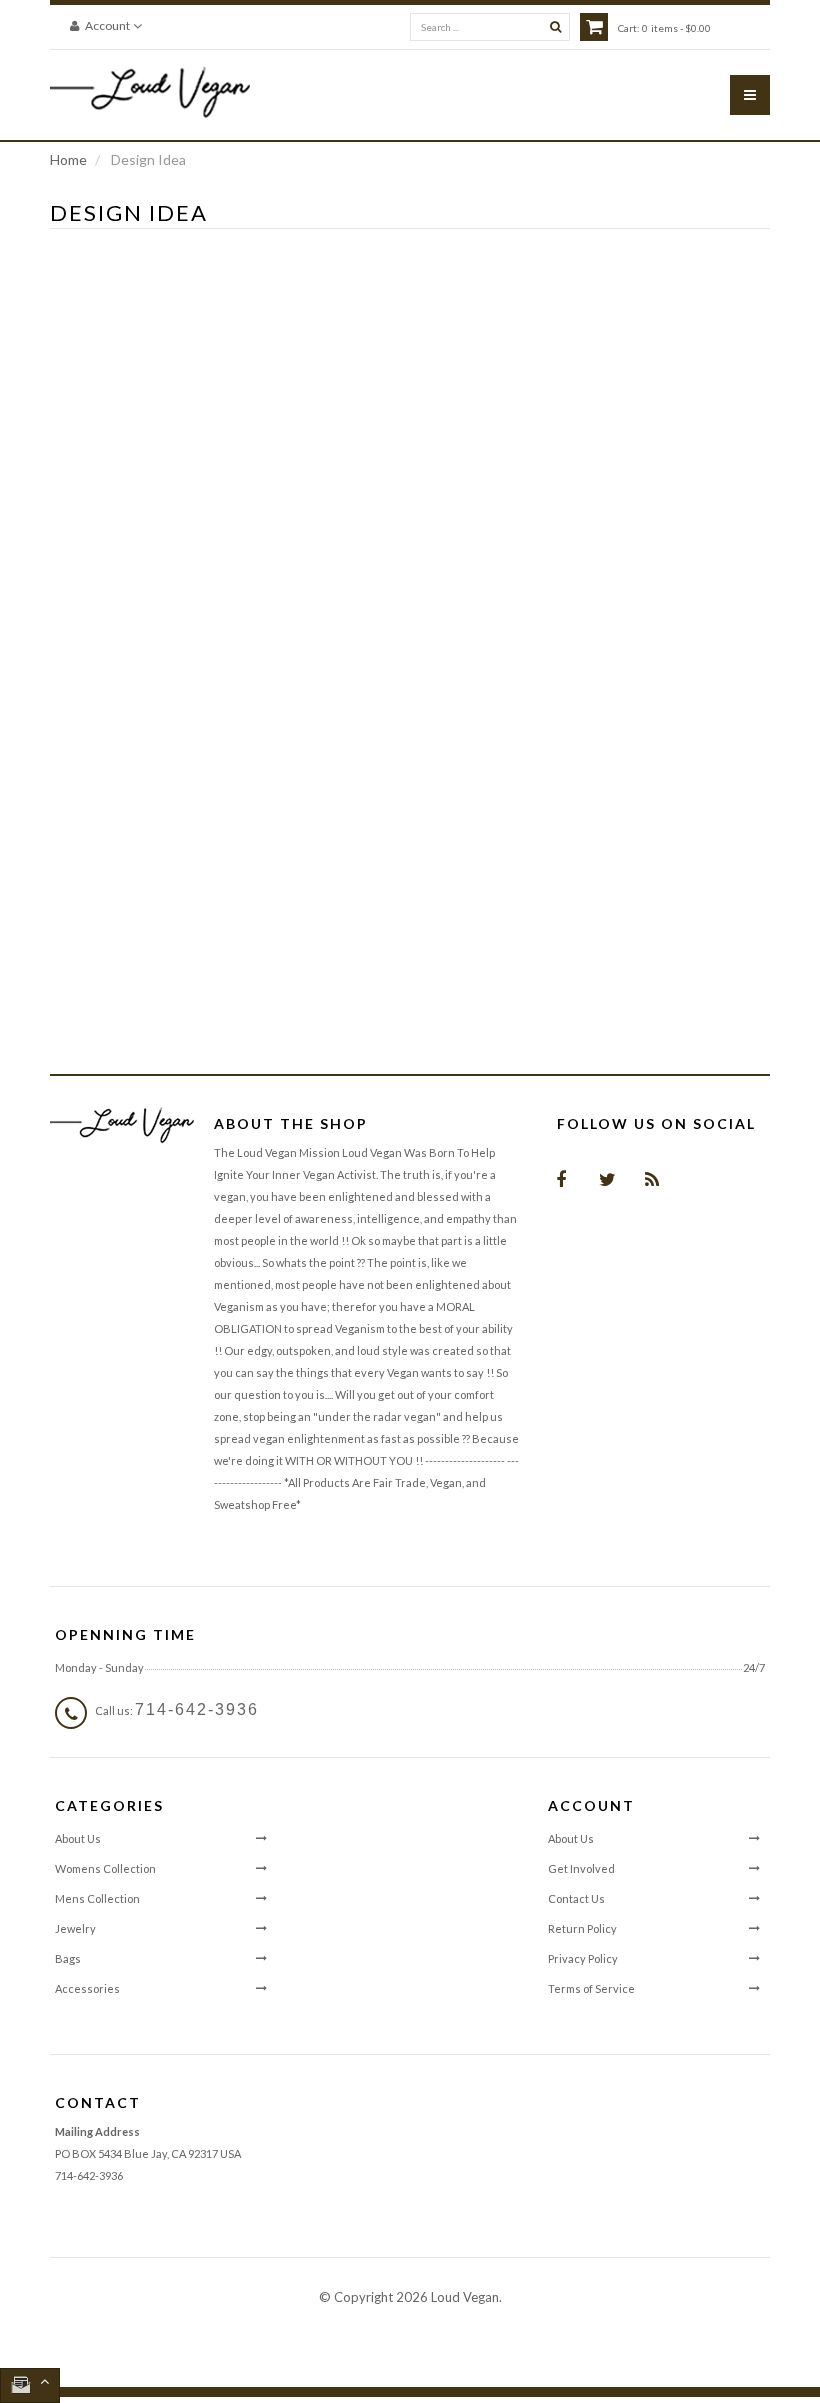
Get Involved (581, 1868)
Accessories (87, 1988)
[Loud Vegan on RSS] (651, 1178)
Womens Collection (105, 1868)
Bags (68, 1958)
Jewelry (75, 1928)
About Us (78, 1838)
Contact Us (576, 1898)
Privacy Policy (583, 1958)
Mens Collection (97, 1898)
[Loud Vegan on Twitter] (605, 1178)
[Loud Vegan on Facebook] (560, 1178)
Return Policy (582, 1928)
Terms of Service (591, 1988)
